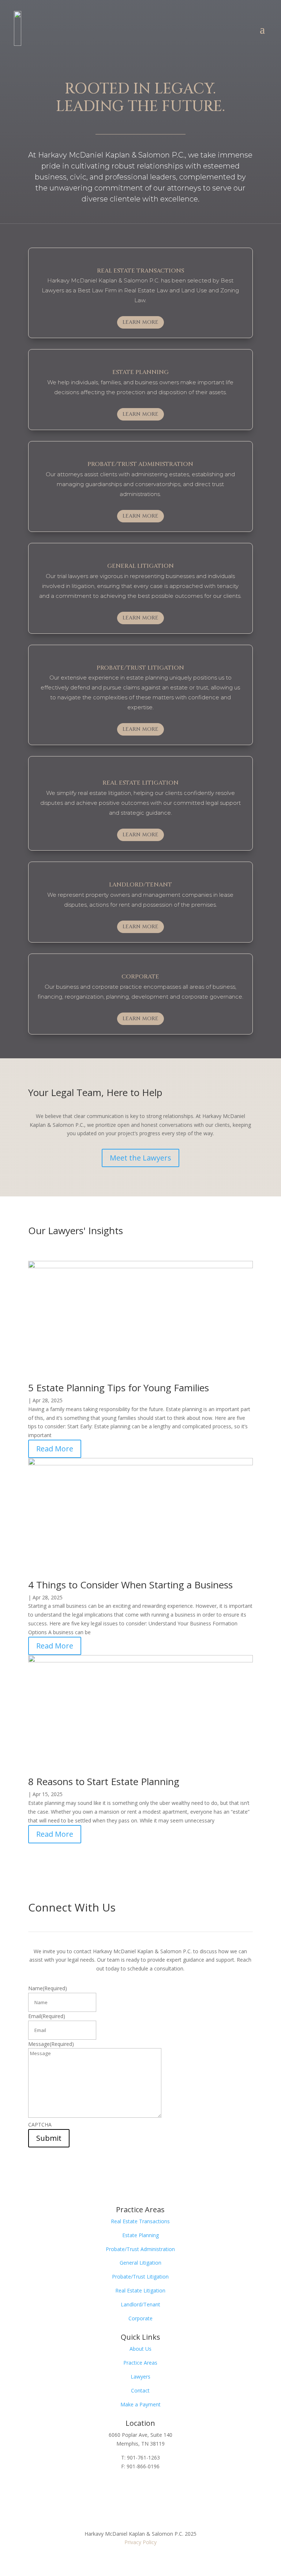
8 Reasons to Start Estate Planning (104, 1781)
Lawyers (140, 2377)
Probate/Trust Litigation (140, 2277)
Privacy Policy (140, 2542)
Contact (140, 2390)
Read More (55, 1449)
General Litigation (140, 2263)
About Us (140, 2349)
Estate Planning (140, 2235)
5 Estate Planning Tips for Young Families (119, 1388)
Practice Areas (140, 2363)
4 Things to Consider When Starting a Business (130, 1585)
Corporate (140, 2318)
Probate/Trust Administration (140, 2249)
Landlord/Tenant (140, 2304)
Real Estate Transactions (140, 2221)
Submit (49, 2138)
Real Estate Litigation (140, 2290)
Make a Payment (140, 2404)
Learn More (140, 322)
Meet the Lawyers (140, 1158)
